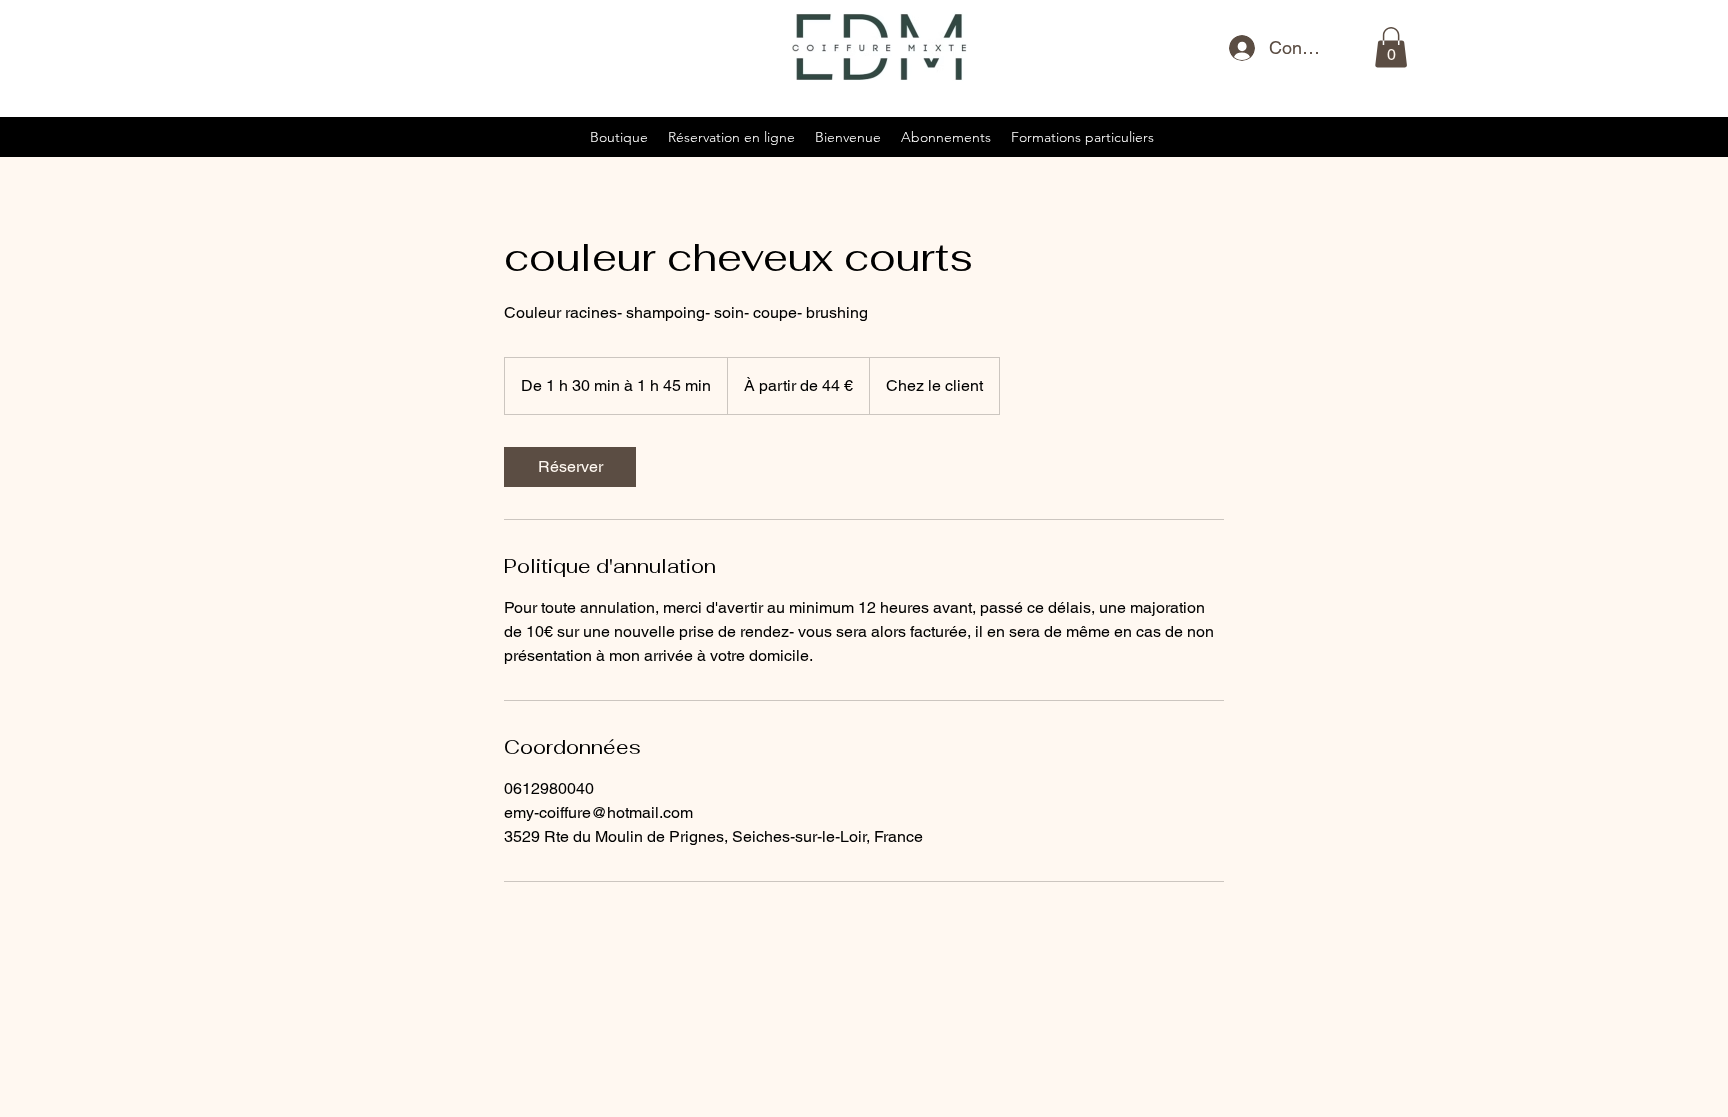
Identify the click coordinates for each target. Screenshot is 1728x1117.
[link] (570, 467)
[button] (1391, 47)
